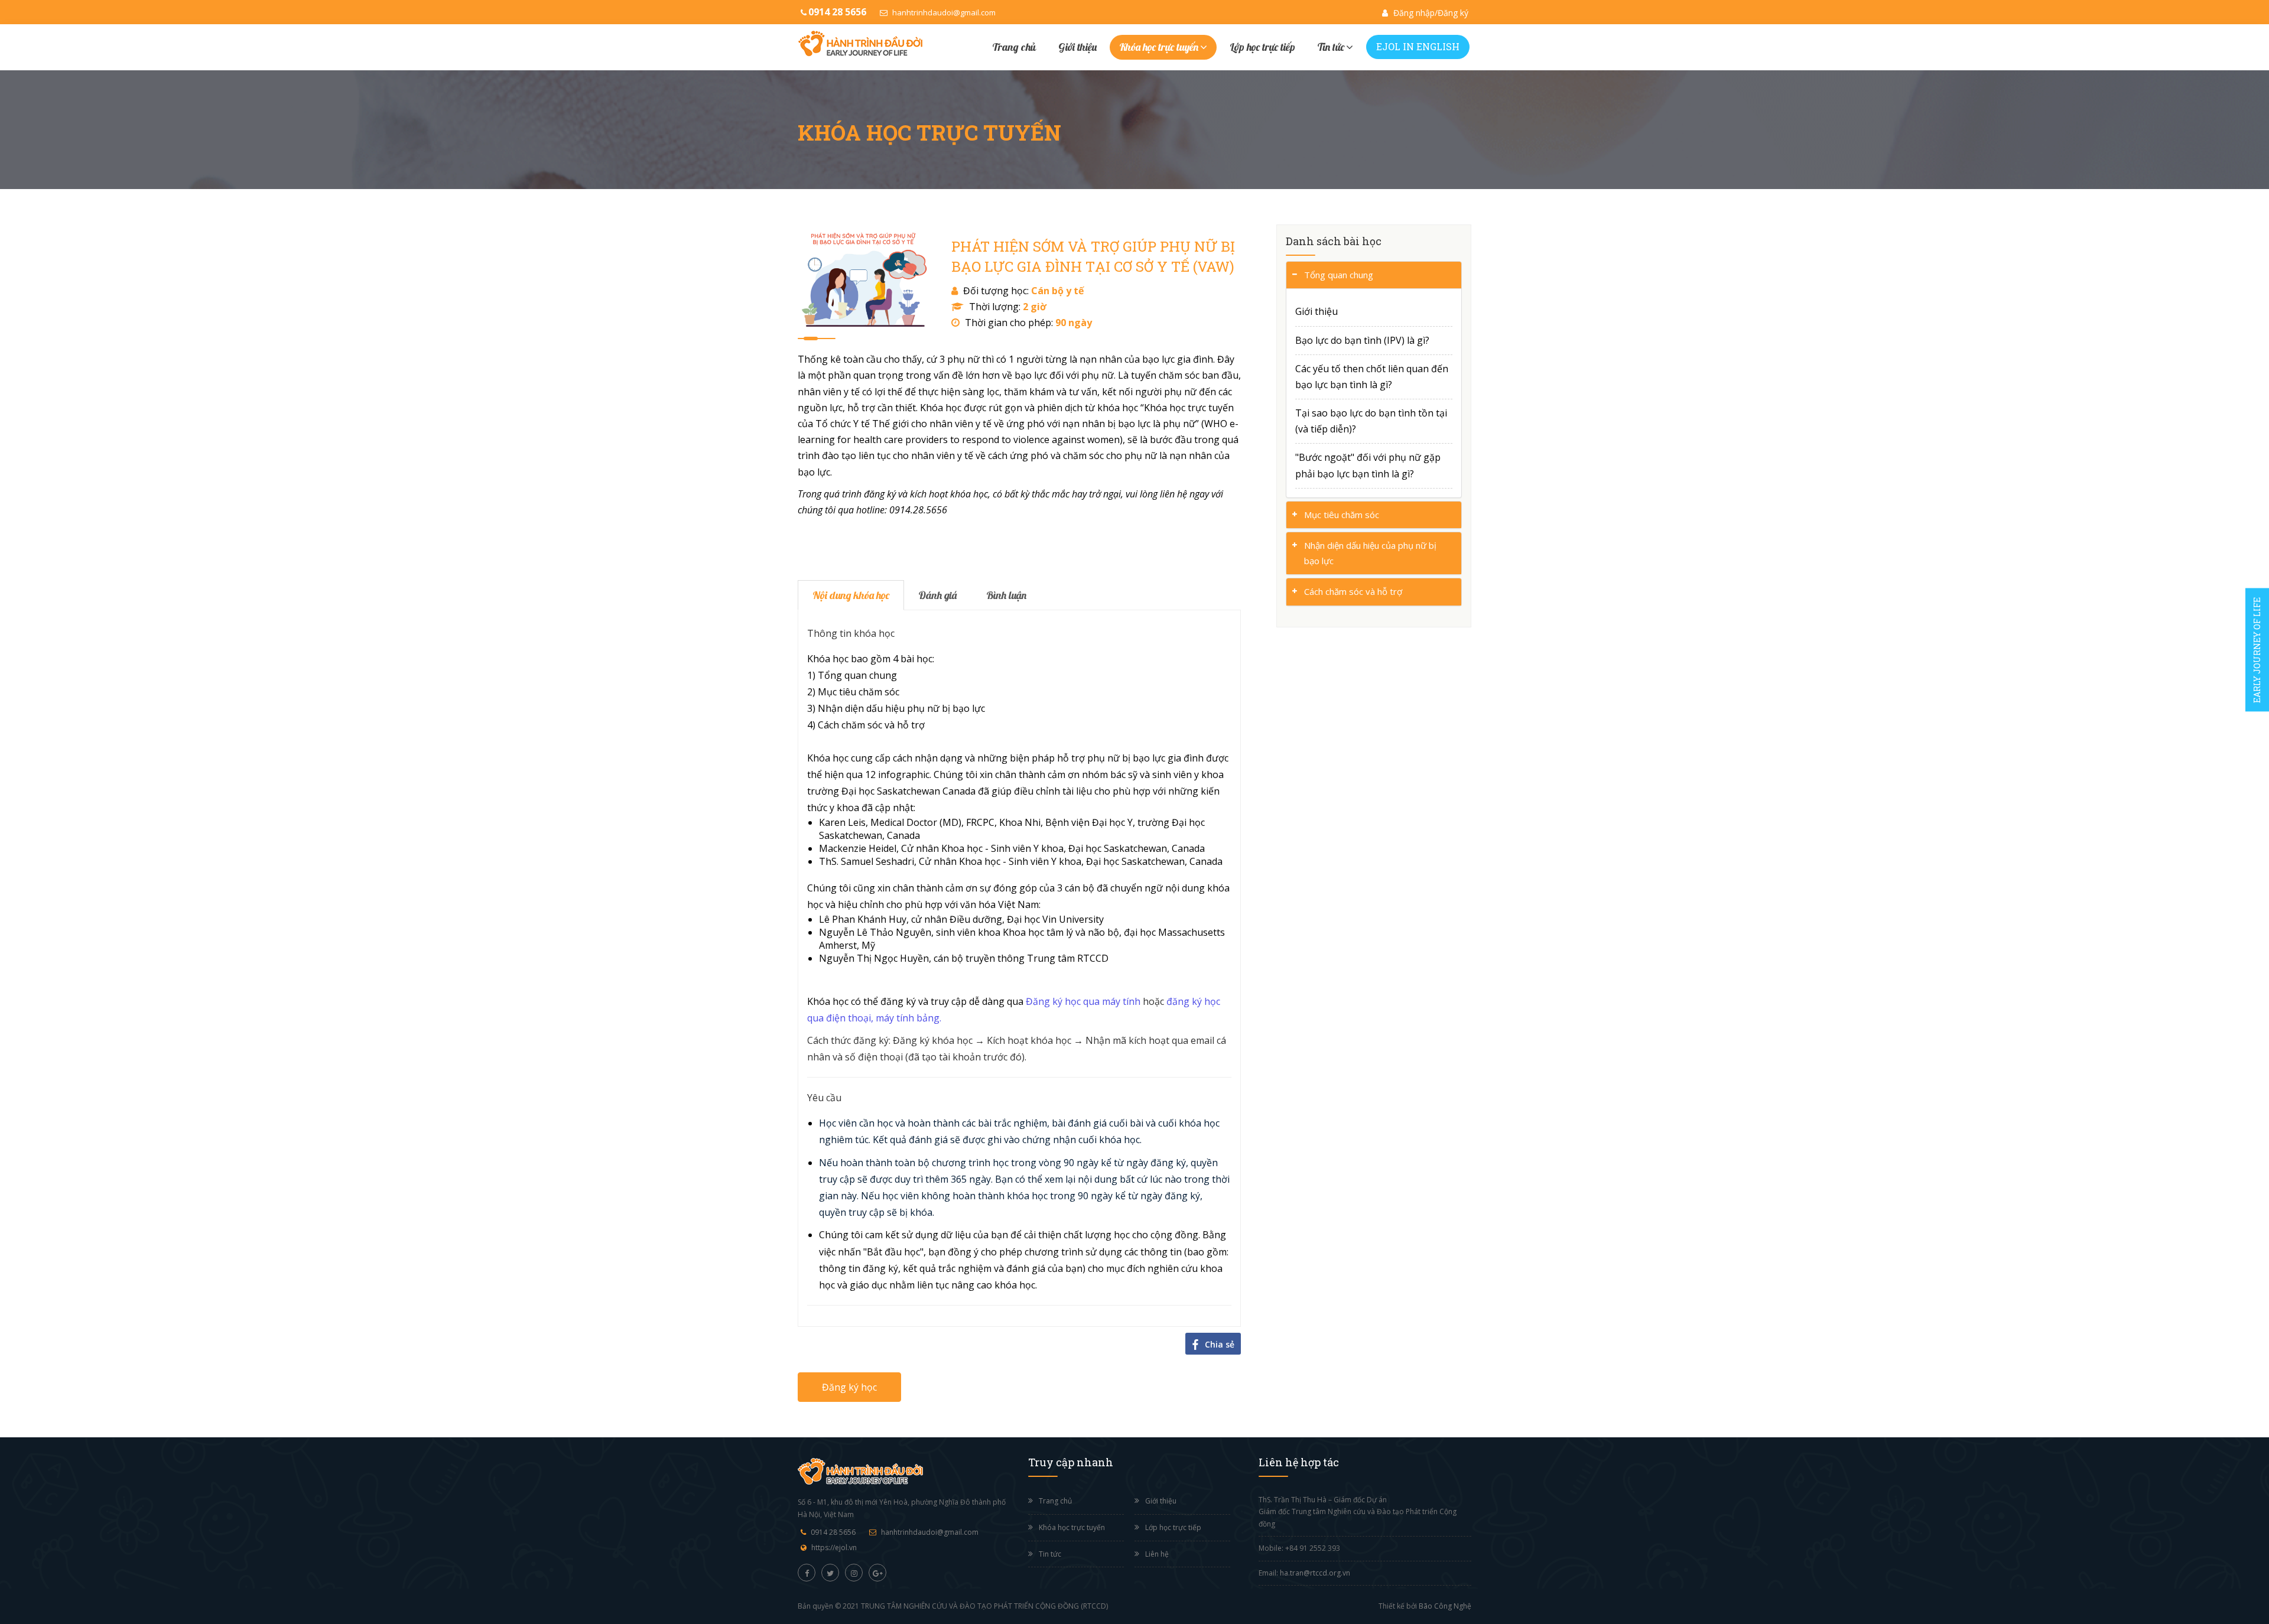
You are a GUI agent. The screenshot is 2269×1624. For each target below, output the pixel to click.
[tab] (1374, 275)
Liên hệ (1157, 1554)
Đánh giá (938, 595)
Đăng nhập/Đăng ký (1430, 13)
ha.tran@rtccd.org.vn (1315, 1573)
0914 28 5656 (833, 1532)
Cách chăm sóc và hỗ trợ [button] (1353, 591)
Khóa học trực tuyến (1159, 47)
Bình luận (1006, 595)
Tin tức (1331, 47)
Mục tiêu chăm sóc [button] (1342, 515)
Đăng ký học (849, 1387)
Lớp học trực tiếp (1262, 47)
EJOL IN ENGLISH (1418, 46)
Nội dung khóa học (851, 595)
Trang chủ (1014, 47)
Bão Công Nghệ (1445, 1606)
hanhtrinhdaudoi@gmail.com (943, 12)
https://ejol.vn (834, 1547)
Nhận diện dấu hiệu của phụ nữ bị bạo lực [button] (1370, 553)
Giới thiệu (1077, 47)
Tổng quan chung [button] (1339, 275)
